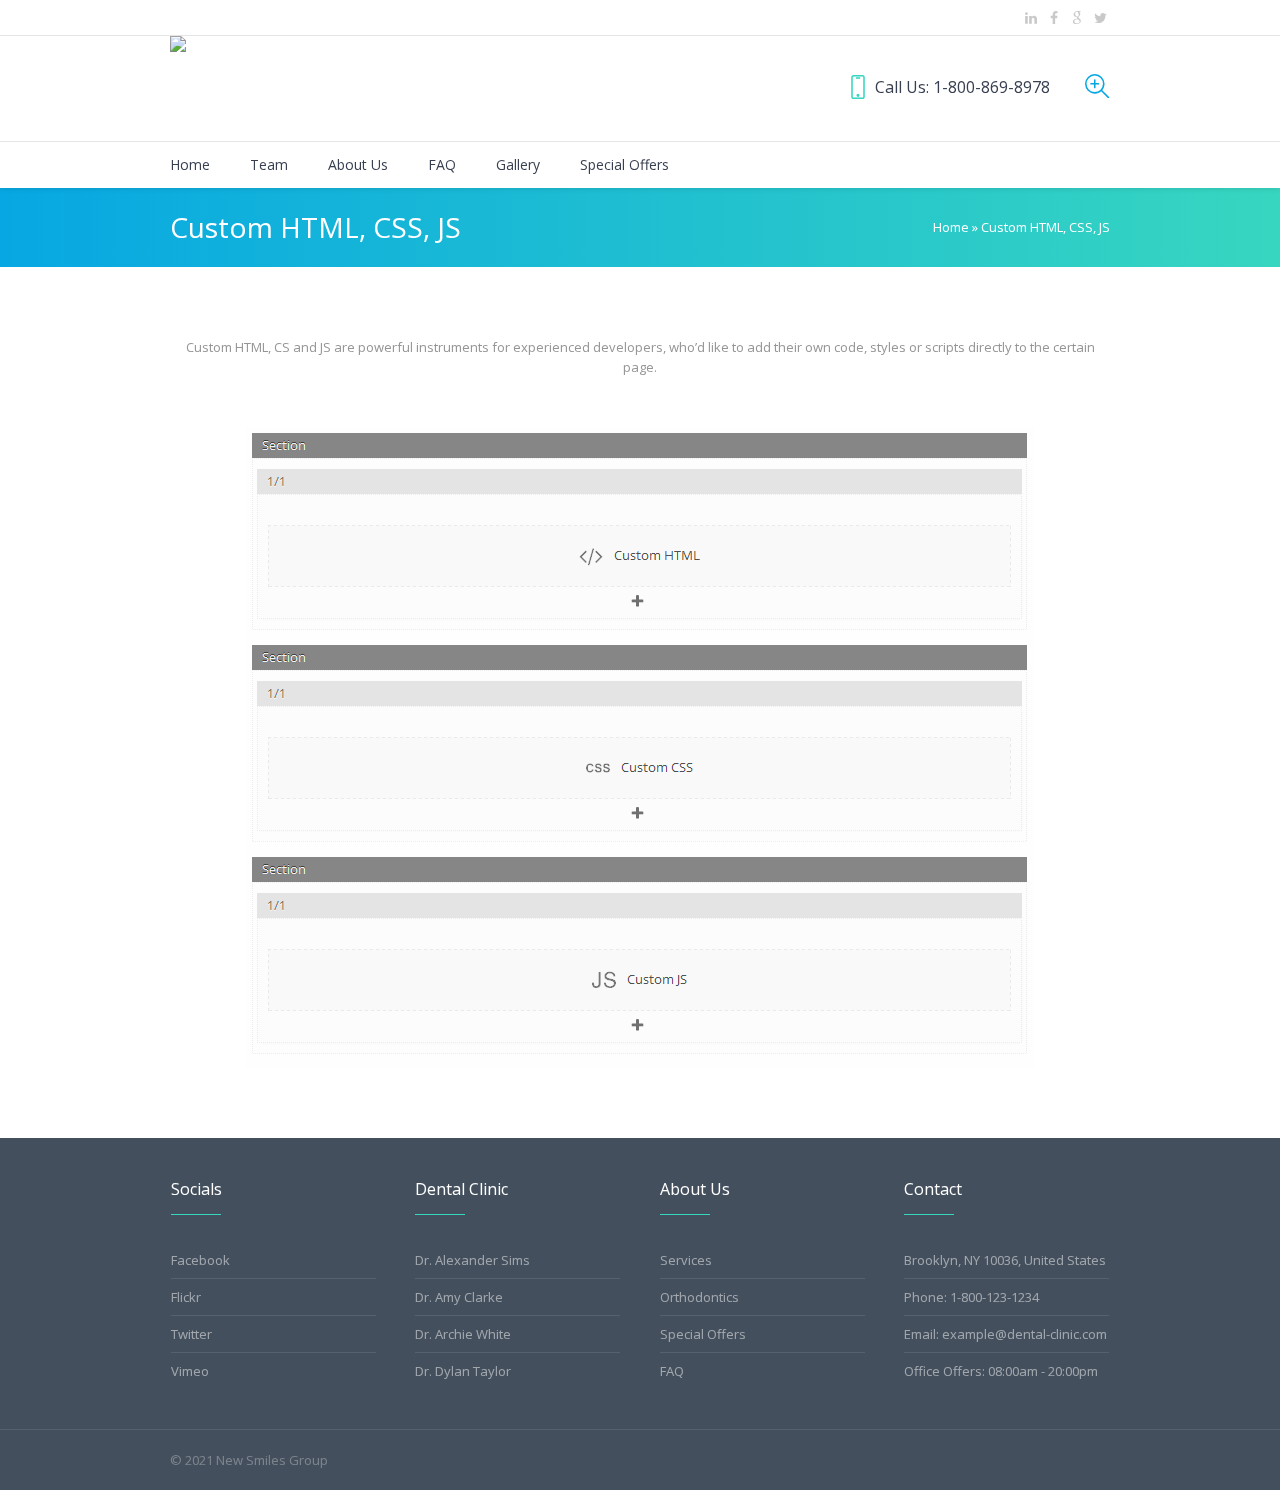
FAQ (672, 1371)
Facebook (200, 1260)
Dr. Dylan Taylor (463, 1371)
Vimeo (190, 1371)
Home (951, 227)
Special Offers (703, 1334)
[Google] (1077, 18)
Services (686, 1260)
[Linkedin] (1031, 18)
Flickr (186, 1297)
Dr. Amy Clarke (459, 1297)
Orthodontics (699, 1297)
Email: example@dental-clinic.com (1005, 1334)
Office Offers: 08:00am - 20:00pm (1001, 1371)
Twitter (191, 1334)
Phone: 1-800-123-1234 (971, 1297)
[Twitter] (1100, 18)
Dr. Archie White (463, 1334)
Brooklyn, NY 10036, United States (1005, 1260)
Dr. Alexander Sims (472, 1260)
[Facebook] (1054, 18)
